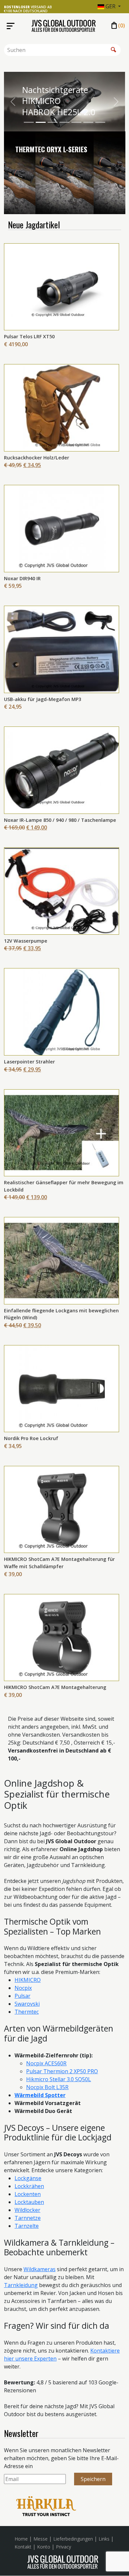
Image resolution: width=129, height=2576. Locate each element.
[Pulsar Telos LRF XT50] (62, 286)
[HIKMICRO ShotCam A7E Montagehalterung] (62, 1637)
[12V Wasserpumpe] (62, 891)
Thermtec (27, 2012)
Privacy (64, 2547)
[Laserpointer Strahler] (62, 1011)
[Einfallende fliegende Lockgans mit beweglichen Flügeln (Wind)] (62, 1260)
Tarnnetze (28, 2218)
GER (110, 6)
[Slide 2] (41, 123)
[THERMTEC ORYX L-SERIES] (65, 137)
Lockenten (28, 2194)
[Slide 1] (29, 123)
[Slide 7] (100, 123)
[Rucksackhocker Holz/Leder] (62, 407)
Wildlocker (27, 2210)
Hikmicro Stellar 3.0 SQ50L (59, 2079)
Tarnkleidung (21, 2285)
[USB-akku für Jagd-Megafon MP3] (62, 649)
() (118, 26)
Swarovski (27, 2004)
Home (21, 2539)
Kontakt (23, 2547)
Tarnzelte (27, 2226)
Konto (44, 2547)
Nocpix (23, 1988)
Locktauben (29, 2202)
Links (104, 2539)
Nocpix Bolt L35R (47, 2087)
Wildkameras (40, 2269)
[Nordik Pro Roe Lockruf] (62, 1388)
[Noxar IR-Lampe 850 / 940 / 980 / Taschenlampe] (62, 770)
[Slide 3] (53, 123)
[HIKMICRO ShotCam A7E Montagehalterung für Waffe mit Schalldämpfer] (62, 1509)
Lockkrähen (29, 2186)
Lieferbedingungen (73, 2539)
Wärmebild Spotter (40, 2095)
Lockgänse (28, 2178)
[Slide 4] (64, 123)
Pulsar (22, 1996)
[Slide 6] (88, 123)
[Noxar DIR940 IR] (62, 528)
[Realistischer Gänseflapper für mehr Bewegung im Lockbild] (62, 1132)
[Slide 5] (76, 123)
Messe (41, 2539)
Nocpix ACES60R (46, 2063)
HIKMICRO (28, 1980)
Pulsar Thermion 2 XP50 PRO (62, 2071)
